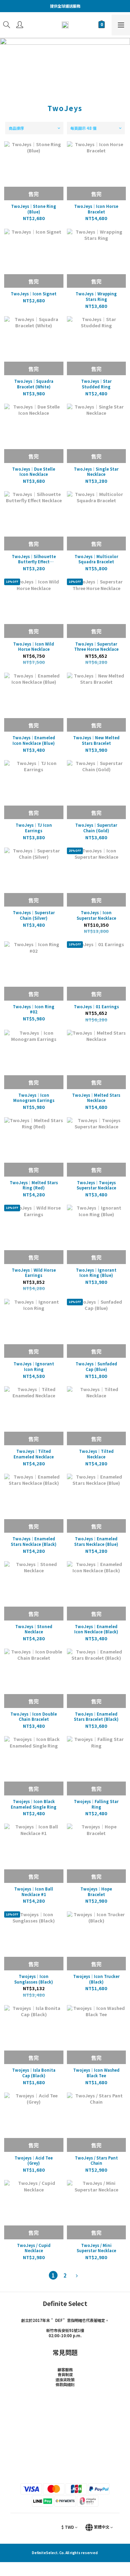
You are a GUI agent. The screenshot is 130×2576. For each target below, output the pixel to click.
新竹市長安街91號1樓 (65, 2330)
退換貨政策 (65, 2380)
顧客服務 (65, 2369)
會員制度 (65, 2374)
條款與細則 (65, 2384)
